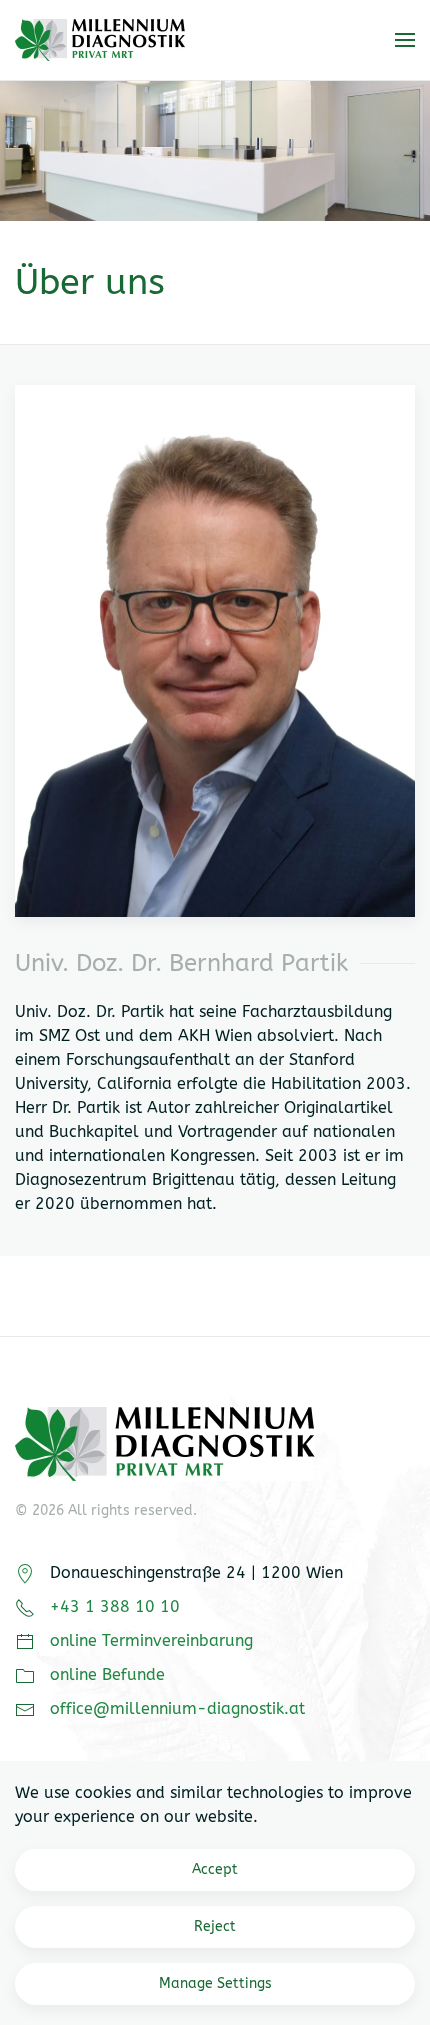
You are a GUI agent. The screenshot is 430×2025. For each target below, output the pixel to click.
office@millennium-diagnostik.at (177, 1708)
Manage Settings (215, 1983)
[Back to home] (100, 40)
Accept (215, 1869)
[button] (405, 40)
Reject (215, 1926)
